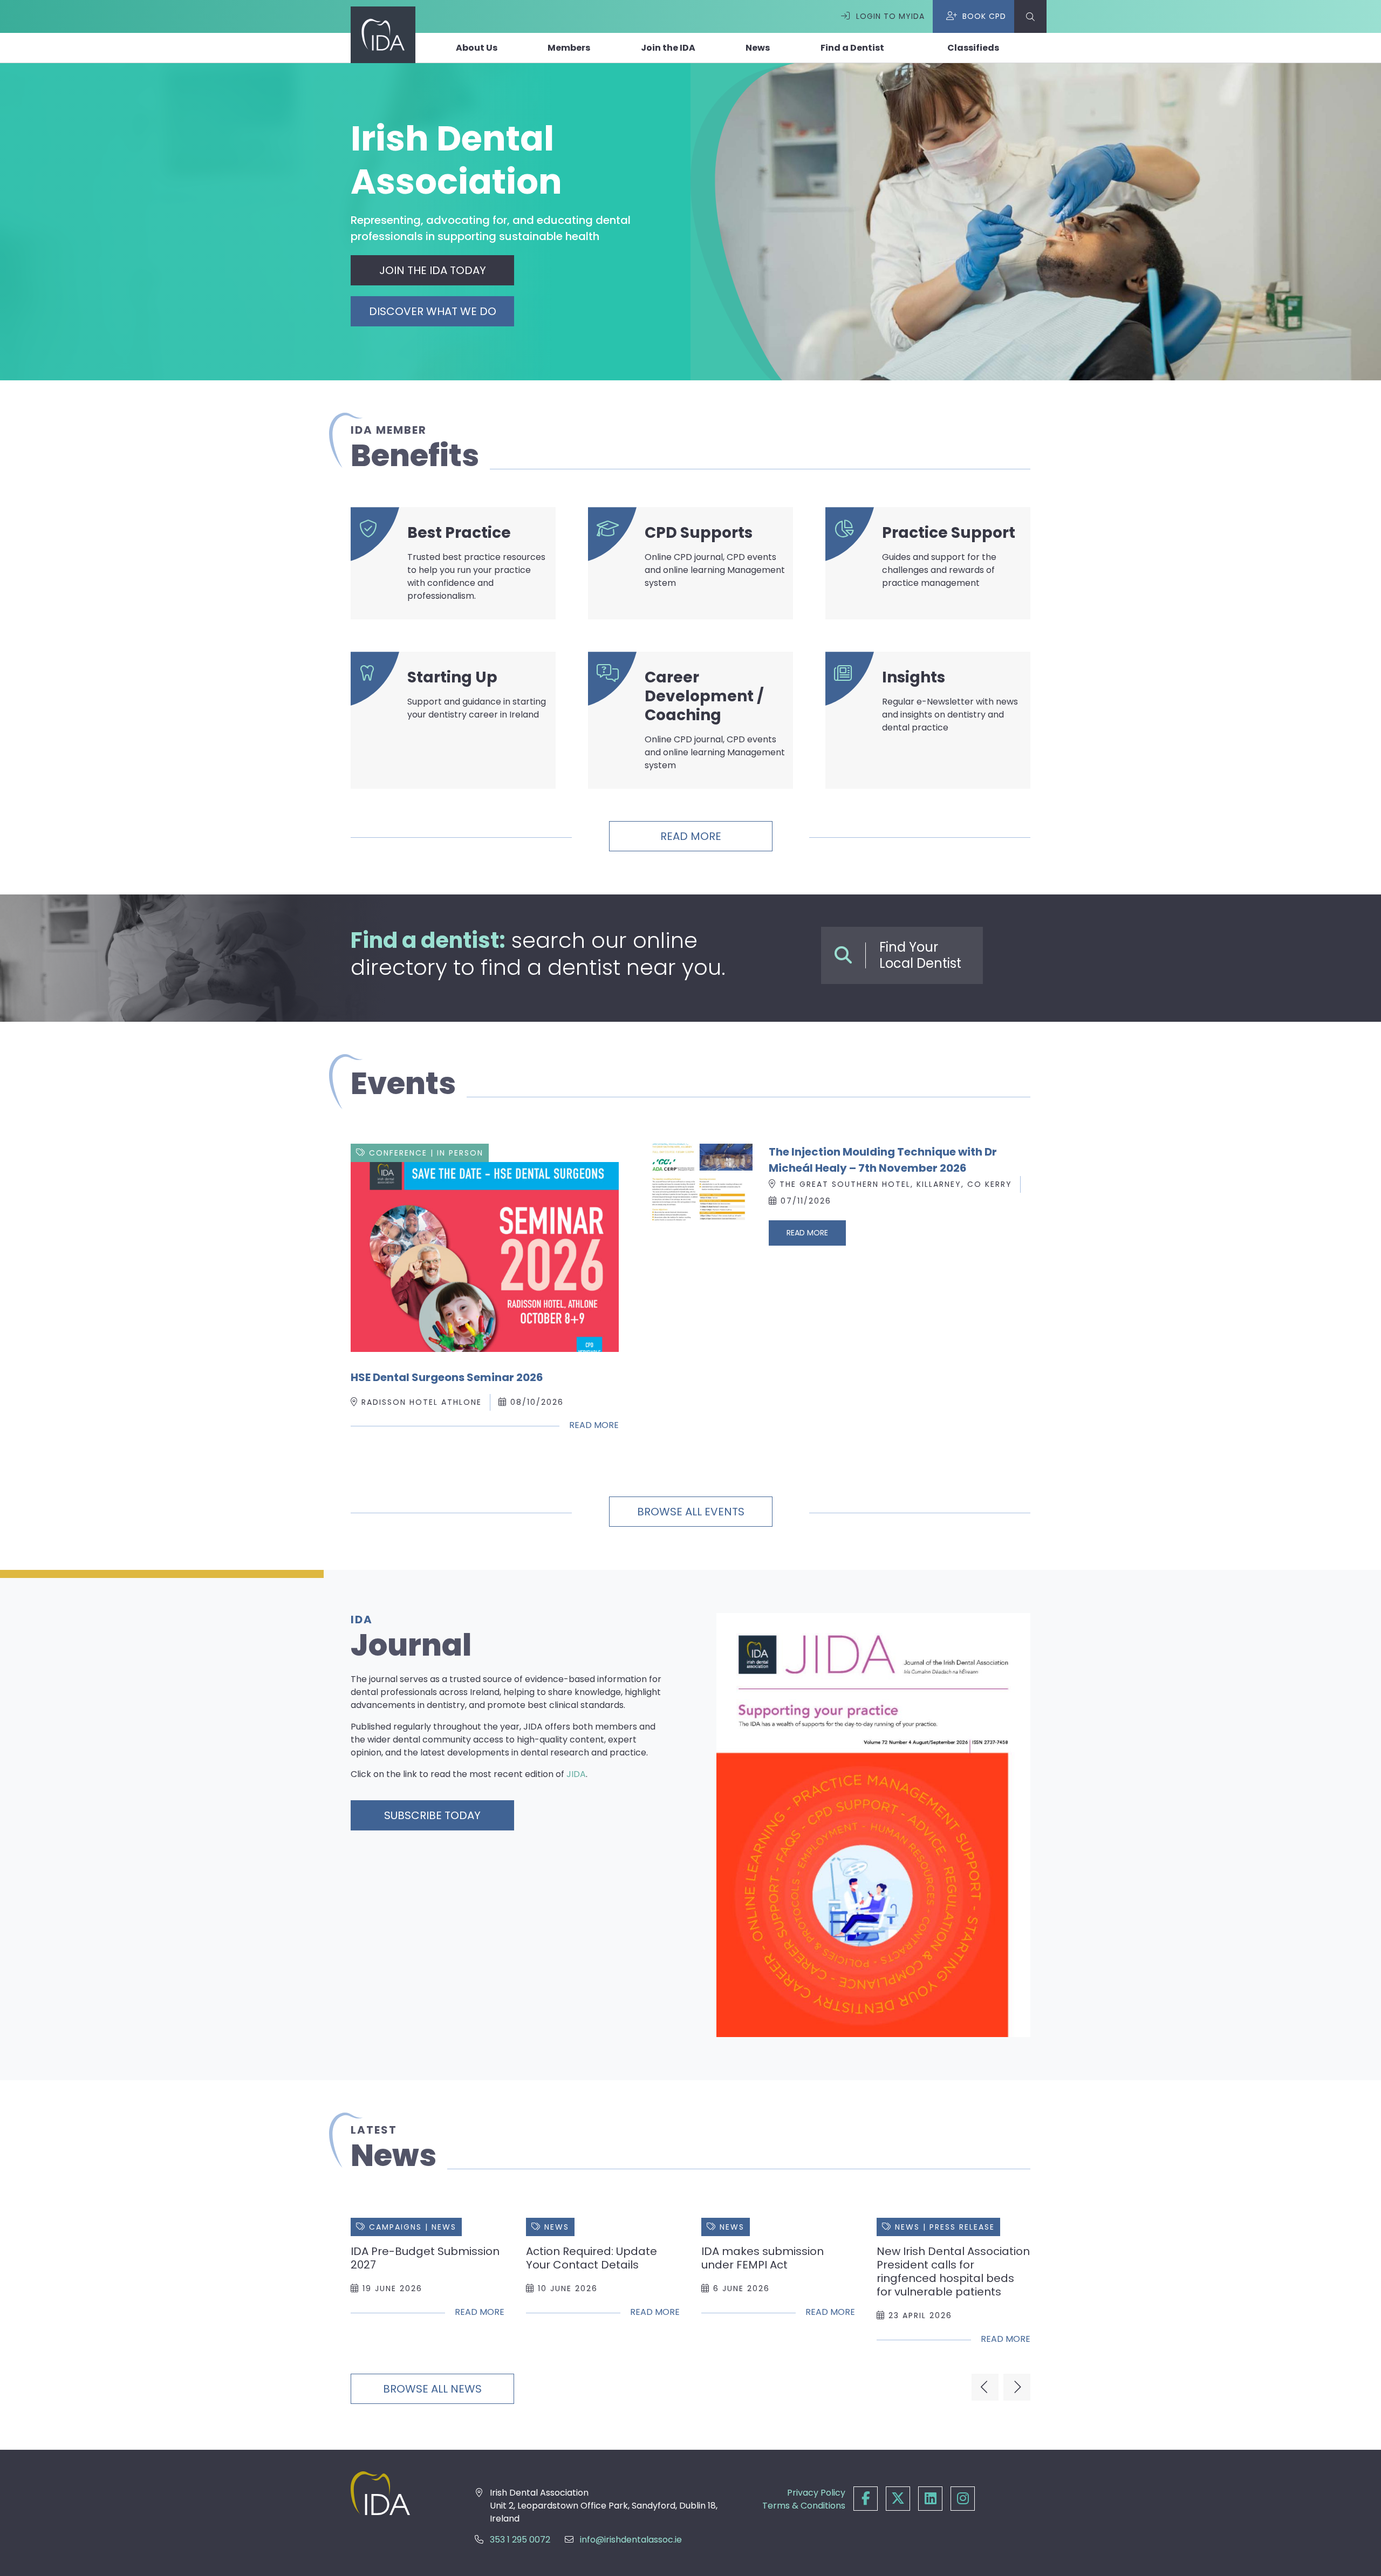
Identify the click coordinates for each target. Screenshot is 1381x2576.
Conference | (403, 1153)
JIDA (576, 1774)
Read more (691, 836)
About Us (477, 48)
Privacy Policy (816, 2493)
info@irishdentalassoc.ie (631, 2540)
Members (569, 48)
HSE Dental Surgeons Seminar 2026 (447, 1377)
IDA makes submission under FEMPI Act (763, 2258)
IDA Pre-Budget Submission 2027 (425, 2258)
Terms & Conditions (804, 2506)
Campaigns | (400, 2227)
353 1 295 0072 (520, 2540)
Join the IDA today (433, 270)
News (758, 48)
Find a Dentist (852, 48)
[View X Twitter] (898, 2499)
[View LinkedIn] (930, 2499)
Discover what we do (433, 311)
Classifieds (973, 48)
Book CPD (984, 16)
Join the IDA (668, 48)
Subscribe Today (432, 1815)
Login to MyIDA (890, 16)
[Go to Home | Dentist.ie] (396, 2493)
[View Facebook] (866, 2499)
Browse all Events (691, 1512)
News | (912, 2227)
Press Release (962, 2227)
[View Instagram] (963, 2499)
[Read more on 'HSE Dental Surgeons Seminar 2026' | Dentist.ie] (485, 1257)
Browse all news (432, 2389)
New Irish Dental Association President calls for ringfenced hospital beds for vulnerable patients (953, 2271)
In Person (460, 1153)
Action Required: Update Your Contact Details (592, 2258)
